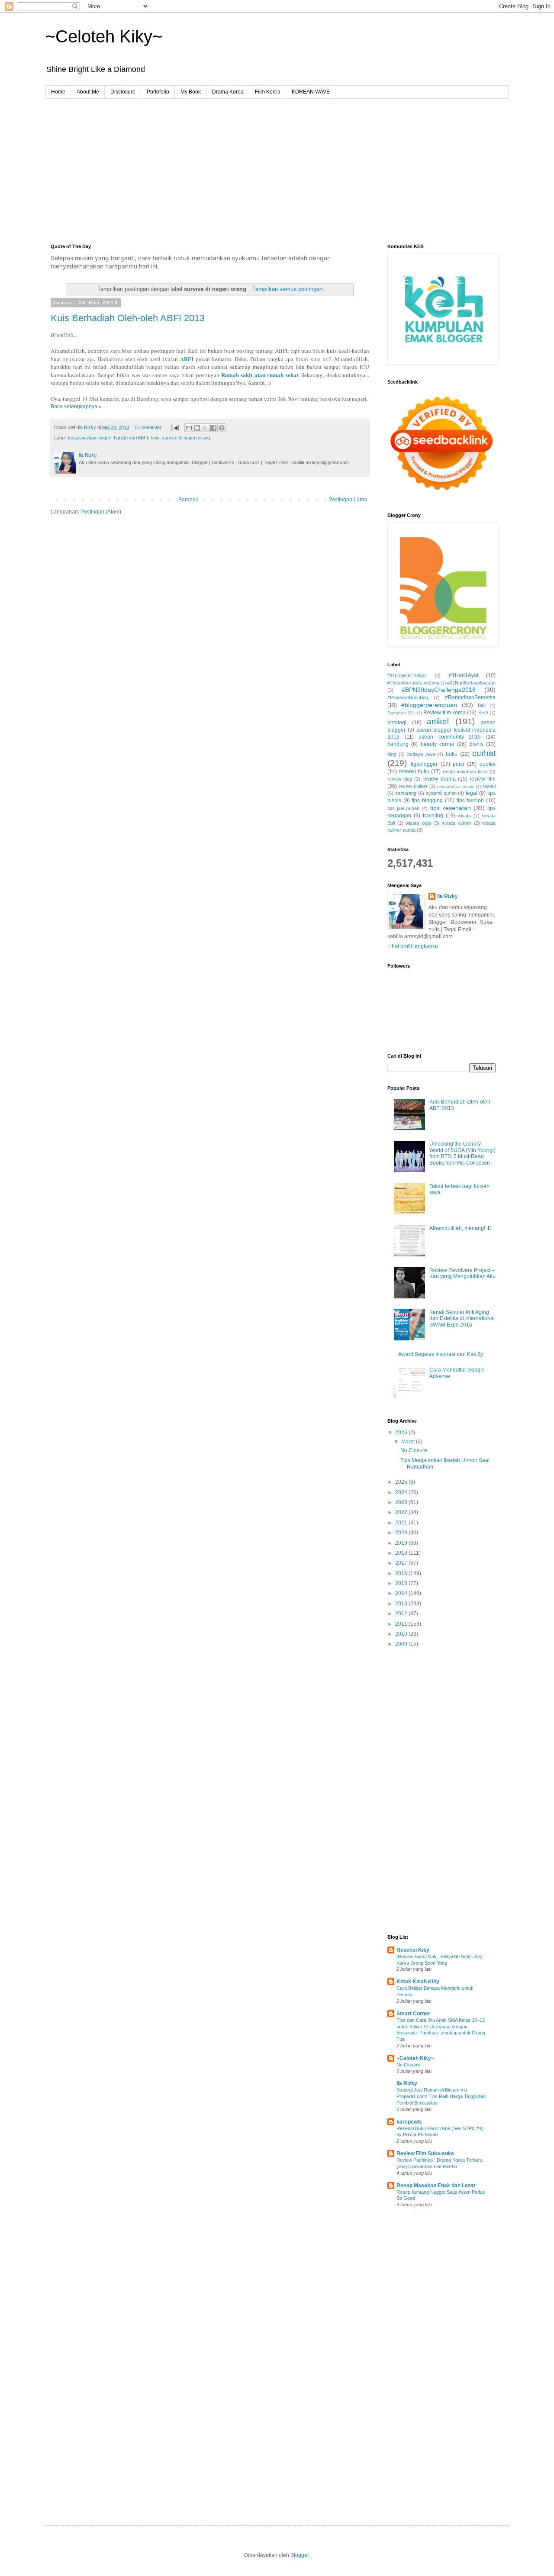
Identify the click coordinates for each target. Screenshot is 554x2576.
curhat (484, 753)
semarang (406, 793)
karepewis (409, 2122)
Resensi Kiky (413, 1950)
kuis (155, 438)
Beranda (188, 500)
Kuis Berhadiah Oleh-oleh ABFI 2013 (128, 318)
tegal (472, 793)
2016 (402, 1573)
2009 (402, 1644)
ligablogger (424, 764)
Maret (409, 1442)
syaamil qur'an (441, 793)
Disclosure (123, 92)
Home (58, 92)
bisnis (477, 744)
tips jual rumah (403, 808)
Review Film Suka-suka (425, 2153)
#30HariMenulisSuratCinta (413, 683)
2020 (402, 1533)
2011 (402, 1624)
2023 (402, 1502)
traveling (433, 816)
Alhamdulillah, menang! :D (461, 1228)
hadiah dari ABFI (131, 438)
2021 (402, 1523)
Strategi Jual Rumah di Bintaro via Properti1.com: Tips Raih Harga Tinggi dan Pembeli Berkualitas (441, 2096)
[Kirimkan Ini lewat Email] (189, 428)
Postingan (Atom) (101, 512)
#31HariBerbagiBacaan (471, 683)
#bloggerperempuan (429, 705)
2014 (402, 1593)
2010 (402, 1634)
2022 (402, 1512)
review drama (439, 779)
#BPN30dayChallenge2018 (439, 690)
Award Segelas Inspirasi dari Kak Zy (441, 1354)
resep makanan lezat (465, 772)
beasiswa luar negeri (90, 438)
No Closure (414, 1450)
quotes (488, 764)
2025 (402, 1482)
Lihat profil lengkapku (413, 946)
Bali (482, 705)
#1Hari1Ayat (464, 675)
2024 (402, 1492)
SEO (483, 713)
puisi (458, 764)
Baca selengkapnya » (76, 407)
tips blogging (427, 801)
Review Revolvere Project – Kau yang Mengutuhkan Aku (462, 1273)
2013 (402, 1604)
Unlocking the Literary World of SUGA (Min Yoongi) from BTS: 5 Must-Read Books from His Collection (462, 1153)
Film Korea (268, 92)
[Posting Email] (174, 427)
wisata (464, 816)
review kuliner (413, 786)
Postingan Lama (348, 500)
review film (483, 779)
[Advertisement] (277, 164)
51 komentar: (150, 427)
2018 (402, 1553)
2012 (402, 1614)
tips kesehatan (451, 808)
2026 (402, 1433)
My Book (191, 92)
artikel (438, 721)
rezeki (489, 786)
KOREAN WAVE (311, 92)
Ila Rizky (448, 896)
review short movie (456, 786)
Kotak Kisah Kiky (418, 1982)
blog (392, 754)
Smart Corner (413, 2014)
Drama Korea (228, 92)
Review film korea (444, 713)
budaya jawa (421, 754)
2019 (402, 1543)
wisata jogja (418, 823)
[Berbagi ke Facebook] (213, 428)
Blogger (300, 2555)
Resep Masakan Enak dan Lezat (436, 2185)
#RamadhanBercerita (470, 697)
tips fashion (470, 801)
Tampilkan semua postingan (287, 289)
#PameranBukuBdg (408, 697)
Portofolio (158, 92)
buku (452, 754)
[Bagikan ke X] (205, 428)
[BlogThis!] (197, 428)
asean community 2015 (450, 737)
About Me (88, 92)
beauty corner (438, 744)
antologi (397, 723)
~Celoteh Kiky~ (104, 36)
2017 (402, 1563)
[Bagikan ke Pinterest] (222, 428)
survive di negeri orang (186, 438)
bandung (398, 744)
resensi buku (414, 772)
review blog (400, 779)
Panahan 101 (401, 713)
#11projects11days (407, 675)
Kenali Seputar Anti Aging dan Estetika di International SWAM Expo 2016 (462, 1319)
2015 (402, 1583)
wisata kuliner (457, 823)
